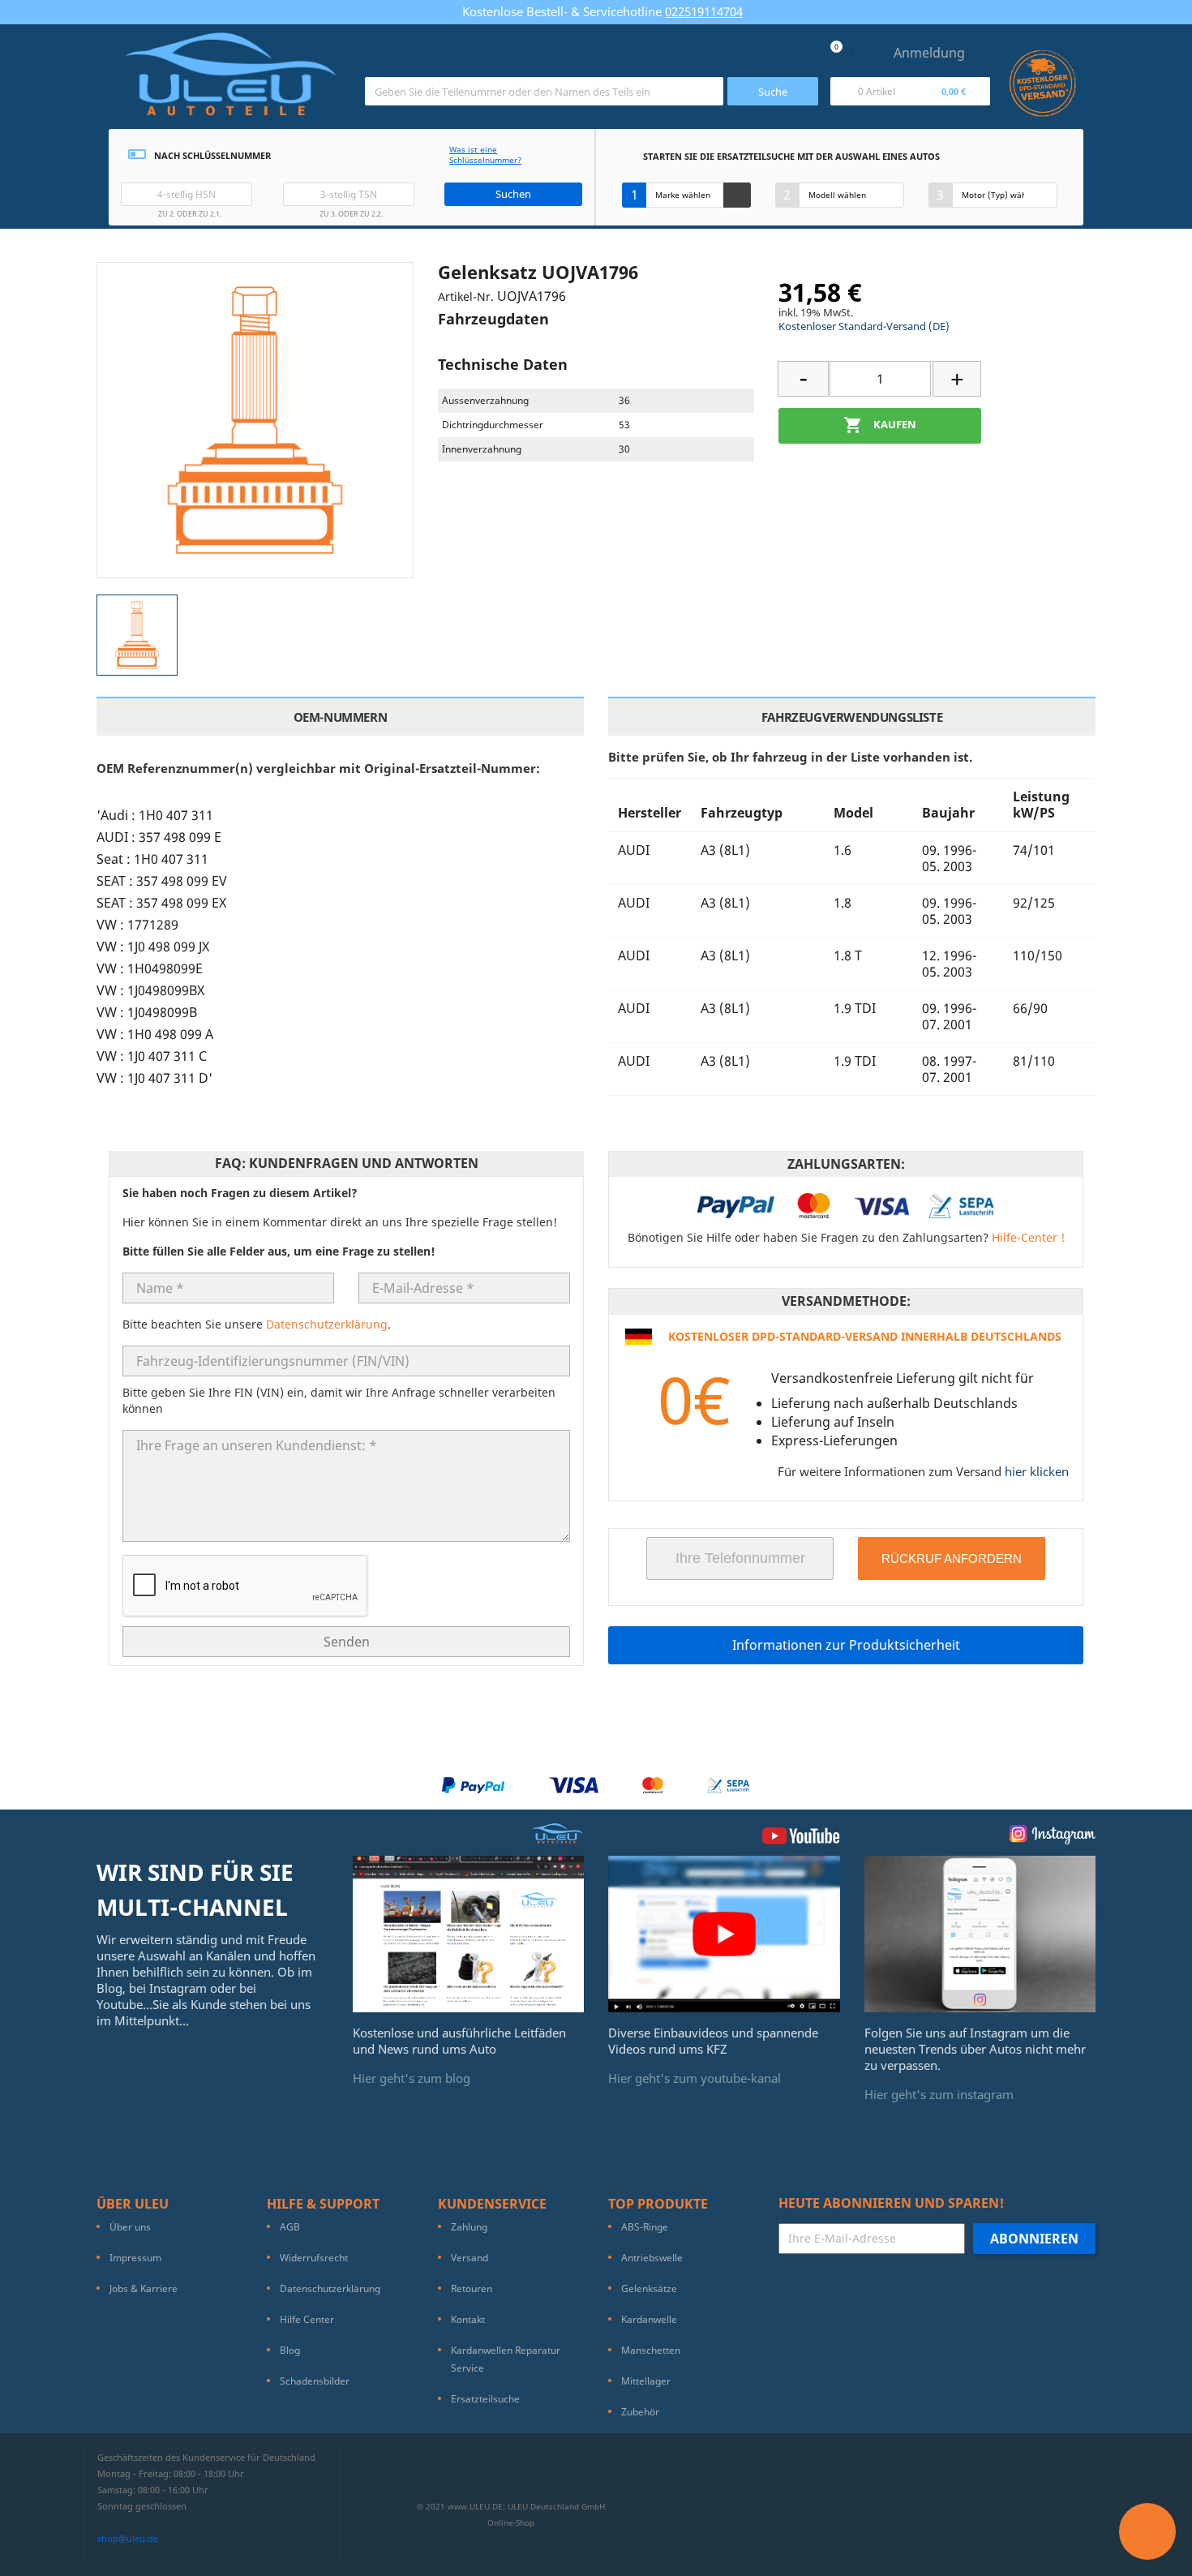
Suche (773, 92)
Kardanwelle (649, 2319)
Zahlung (469, 2227)
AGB (290, 2227)
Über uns (130, 2227)
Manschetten (651, 2350)
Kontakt (468, 2319)
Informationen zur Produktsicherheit (846, 1645)
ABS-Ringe (645, 2227)
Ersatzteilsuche (485, 2399)
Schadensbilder (315, 2381)
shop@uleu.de (128, 2538)
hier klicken (1037, 1471)
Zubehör (640, 2412)
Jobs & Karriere (144, 2288)
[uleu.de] (231, 81)
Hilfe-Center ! (1028, 1237)
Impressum (135, 2258)
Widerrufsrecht (314, 2258)
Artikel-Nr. (466, 296)
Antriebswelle (652, 2258)
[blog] (469, 1933)
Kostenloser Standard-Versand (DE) (864, 326)
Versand (470, 2258)
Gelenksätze (649, 2288)
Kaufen (880, 425)
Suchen (513, 194)
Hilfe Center (307, 2319)
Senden (347, 1642)
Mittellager (646, 2381)
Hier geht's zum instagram (939, 2094)
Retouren (472, 2288)
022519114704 (704, 11)
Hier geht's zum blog (412, 2078)
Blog (290, 2350)
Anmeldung (929, 53)
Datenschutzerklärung (327, 1324)
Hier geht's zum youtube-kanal (695, 2078)
